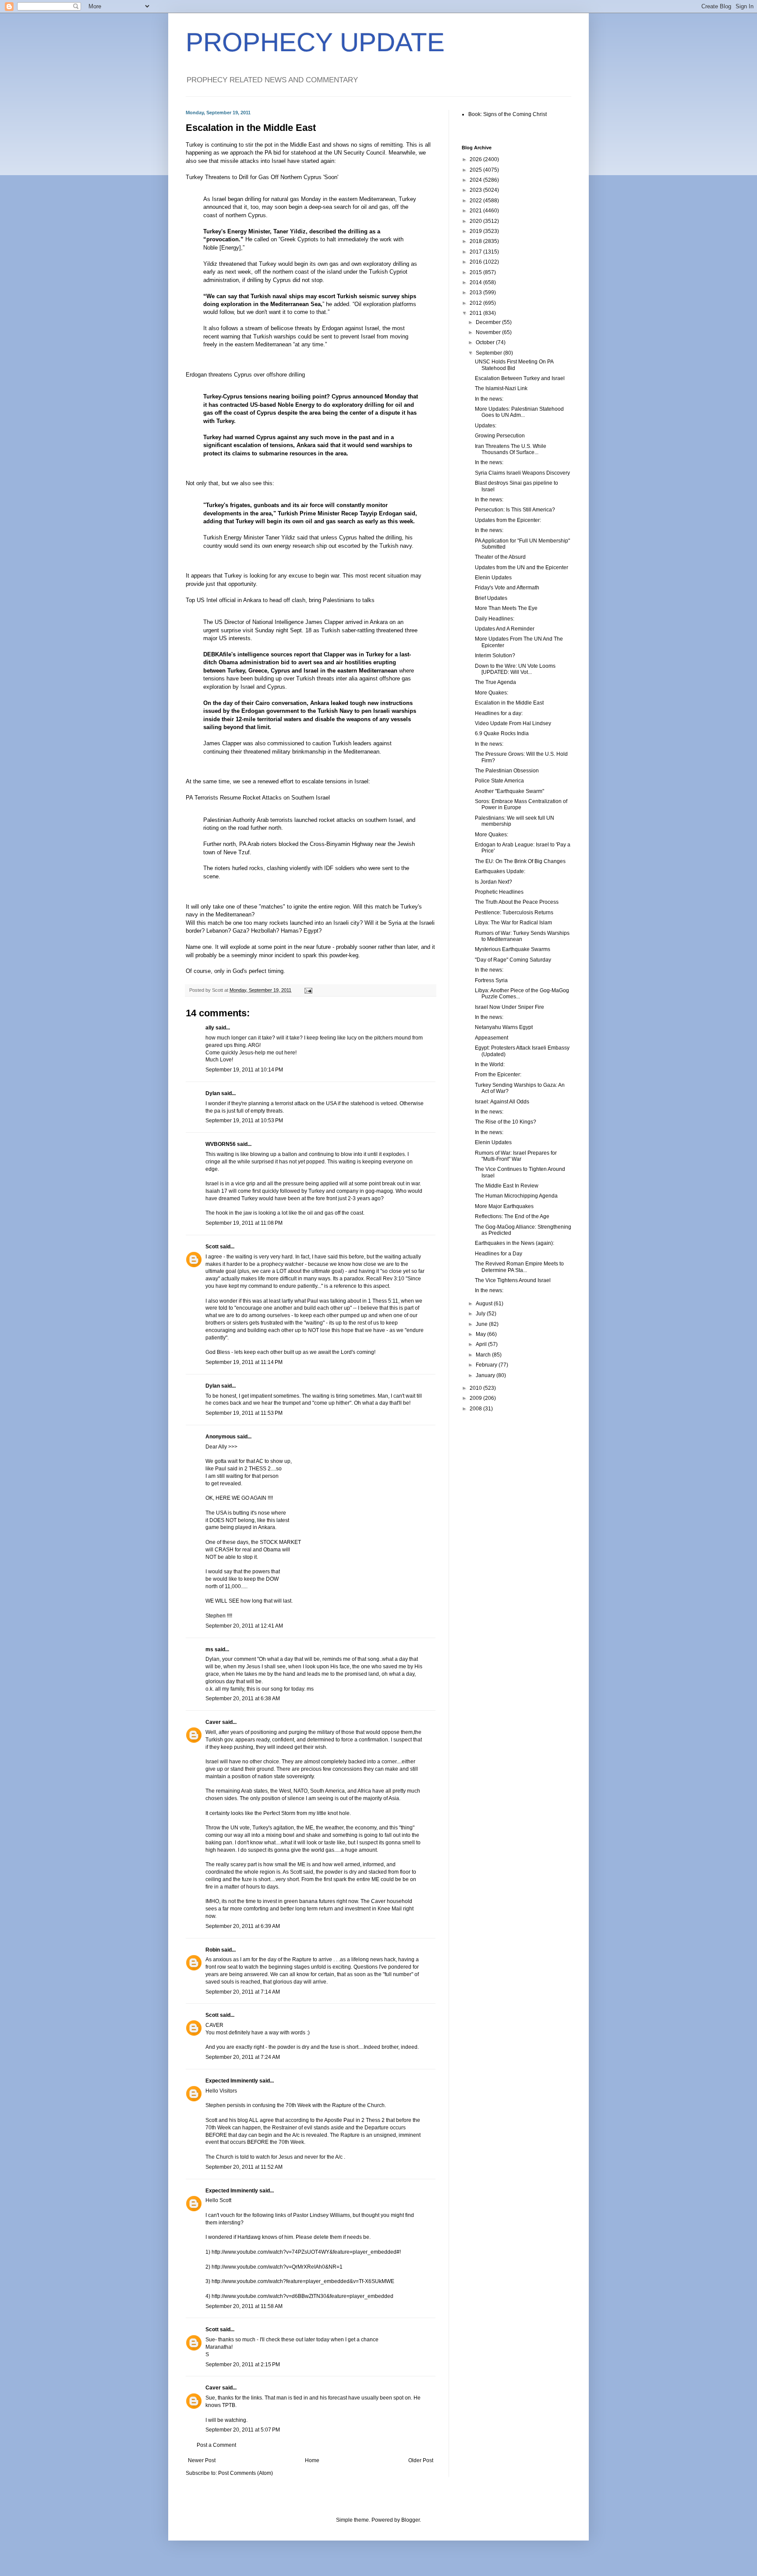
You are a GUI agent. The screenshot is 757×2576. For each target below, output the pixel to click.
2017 (476, 252)
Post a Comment (216, 2445)
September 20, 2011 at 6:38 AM (243, 1699)
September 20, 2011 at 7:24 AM (243, 2057)
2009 (476, 1398)
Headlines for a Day (499, 1254)
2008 (476, 1409)
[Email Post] (308, 990)
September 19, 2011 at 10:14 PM (244, 1070)
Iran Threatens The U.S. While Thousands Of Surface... (511, 449)
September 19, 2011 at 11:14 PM (244, 1362)
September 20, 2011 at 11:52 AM (244, 2167)
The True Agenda (495, 682)
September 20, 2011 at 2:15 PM (243, 2365)
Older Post (421, 2460)
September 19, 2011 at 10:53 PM (244, 1121)
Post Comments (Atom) (246, 2473)
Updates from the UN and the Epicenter (522, 567)
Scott (212, 1247)
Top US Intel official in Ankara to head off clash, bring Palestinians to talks (280, 600)
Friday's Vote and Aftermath (507, 588)
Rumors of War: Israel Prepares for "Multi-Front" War (516, 1156)
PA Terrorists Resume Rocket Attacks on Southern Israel (258, 798)
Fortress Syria (491, 980)
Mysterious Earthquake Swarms (513, 949)
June (482, 1324)
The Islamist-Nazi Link (501, 388)
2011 (476, 313)
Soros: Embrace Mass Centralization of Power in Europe (521, 804)
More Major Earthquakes (504, 1206)
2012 (476, 303)
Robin (213, 1950)
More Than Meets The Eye (506, 608)
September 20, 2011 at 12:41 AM (244, 1626)
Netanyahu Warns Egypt (504, 1027)
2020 (476, 221)
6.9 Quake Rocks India (502, 733)
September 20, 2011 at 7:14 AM (243, 1992)
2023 (476, 190)
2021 (476, 211)
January (486, 1375)
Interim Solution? (495, 655)
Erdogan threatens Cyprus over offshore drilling (245, 375)
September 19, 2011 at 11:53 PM (244, 1413)
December (489, 322)
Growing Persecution (500, 436)
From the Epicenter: (498, 1075)
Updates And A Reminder (505, 629)
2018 (476, 241)
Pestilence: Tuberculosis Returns (514, 913)
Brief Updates (491, 598)
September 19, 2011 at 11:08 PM (244, 1223)
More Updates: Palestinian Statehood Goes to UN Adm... (519, 412)
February (487, 1365)
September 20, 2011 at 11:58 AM (244, 2306)
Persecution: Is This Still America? (515, 510)
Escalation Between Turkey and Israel (520, 378)
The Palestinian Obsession (507, 771)
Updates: (486, 426)
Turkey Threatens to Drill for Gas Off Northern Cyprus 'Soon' (262, 177)
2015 (476, 272)
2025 (476, 170)
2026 (476, 159)
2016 (476, 262)
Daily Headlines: (495, 619)
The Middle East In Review (507, 1186)
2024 (476, 180)
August (485, 1304)
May (481, 1334)
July (481, 1314)
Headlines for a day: (499, 713)
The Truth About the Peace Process (517, 902)
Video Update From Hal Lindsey (513, 723)
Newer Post (202, 2460)
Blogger (410, 2520)
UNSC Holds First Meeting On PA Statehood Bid (514, 365)
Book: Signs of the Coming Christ (508, 114)
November (489, 332)
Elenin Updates (493, 578)
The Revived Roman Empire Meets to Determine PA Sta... (519, 1267)
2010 (476, 1388)
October (486, 342)
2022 (476, 201)
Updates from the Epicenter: (508, 520)
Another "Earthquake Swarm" (509, 791)
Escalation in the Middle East (509, 703)
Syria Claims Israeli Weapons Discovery (522, 473)
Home (312, 2460)
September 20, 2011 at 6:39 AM (243, 1926)
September (490, 353)
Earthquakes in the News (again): (515, 1243)
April (482, 1344)
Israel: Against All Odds (502, 1102)
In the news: (489, 399)
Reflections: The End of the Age (512, 1216)
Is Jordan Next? (493, 882)
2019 (476, 231)
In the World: (490, 1064)
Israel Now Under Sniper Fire (509, 1007)
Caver (213, 1722)
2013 (476, 292)
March (484, 1355)
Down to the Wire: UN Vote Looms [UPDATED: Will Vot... (515, 669)
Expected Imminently (232, 2081)
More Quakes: (492, 693)
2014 (476, 282)
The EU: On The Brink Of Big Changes (520, 861)
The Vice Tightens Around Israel (513, 1280)
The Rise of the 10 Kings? (506, 1122)
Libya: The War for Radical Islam (513, 923)
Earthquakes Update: (500, 871)
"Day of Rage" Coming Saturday (513, 960)
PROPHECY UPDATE (315, 42)
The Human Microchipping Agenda (516, 1196)
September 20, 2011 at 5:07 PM (243, 2430)
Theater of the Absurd (500, 557)
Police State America (499, 781)
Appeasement (492, 1038)
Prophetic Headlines (499, 892)
